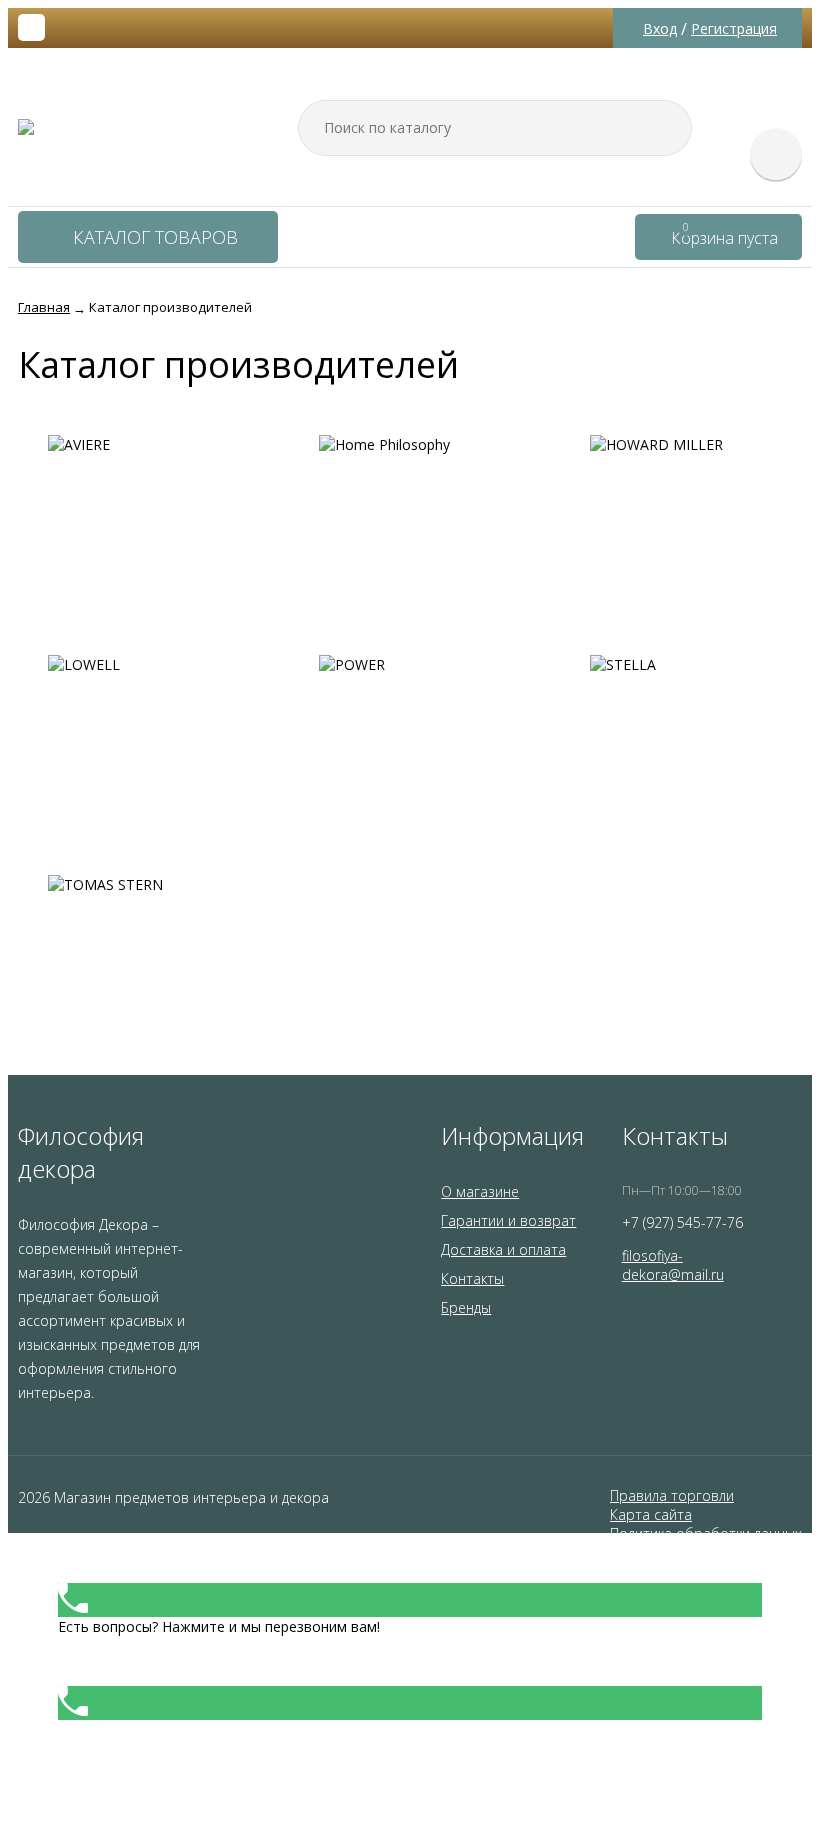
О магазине (480, 1191)
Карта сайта (651, 1514)
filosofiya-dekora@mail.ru (673, 1265)
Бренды (466, 1307)
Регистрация (734, 28)
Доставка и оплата (503, 1249)
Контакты (472, 1278)
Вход (660, 28)
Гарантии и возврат (508, 1220)
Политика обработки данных (706, 1533)
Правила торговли (672, 1495)
